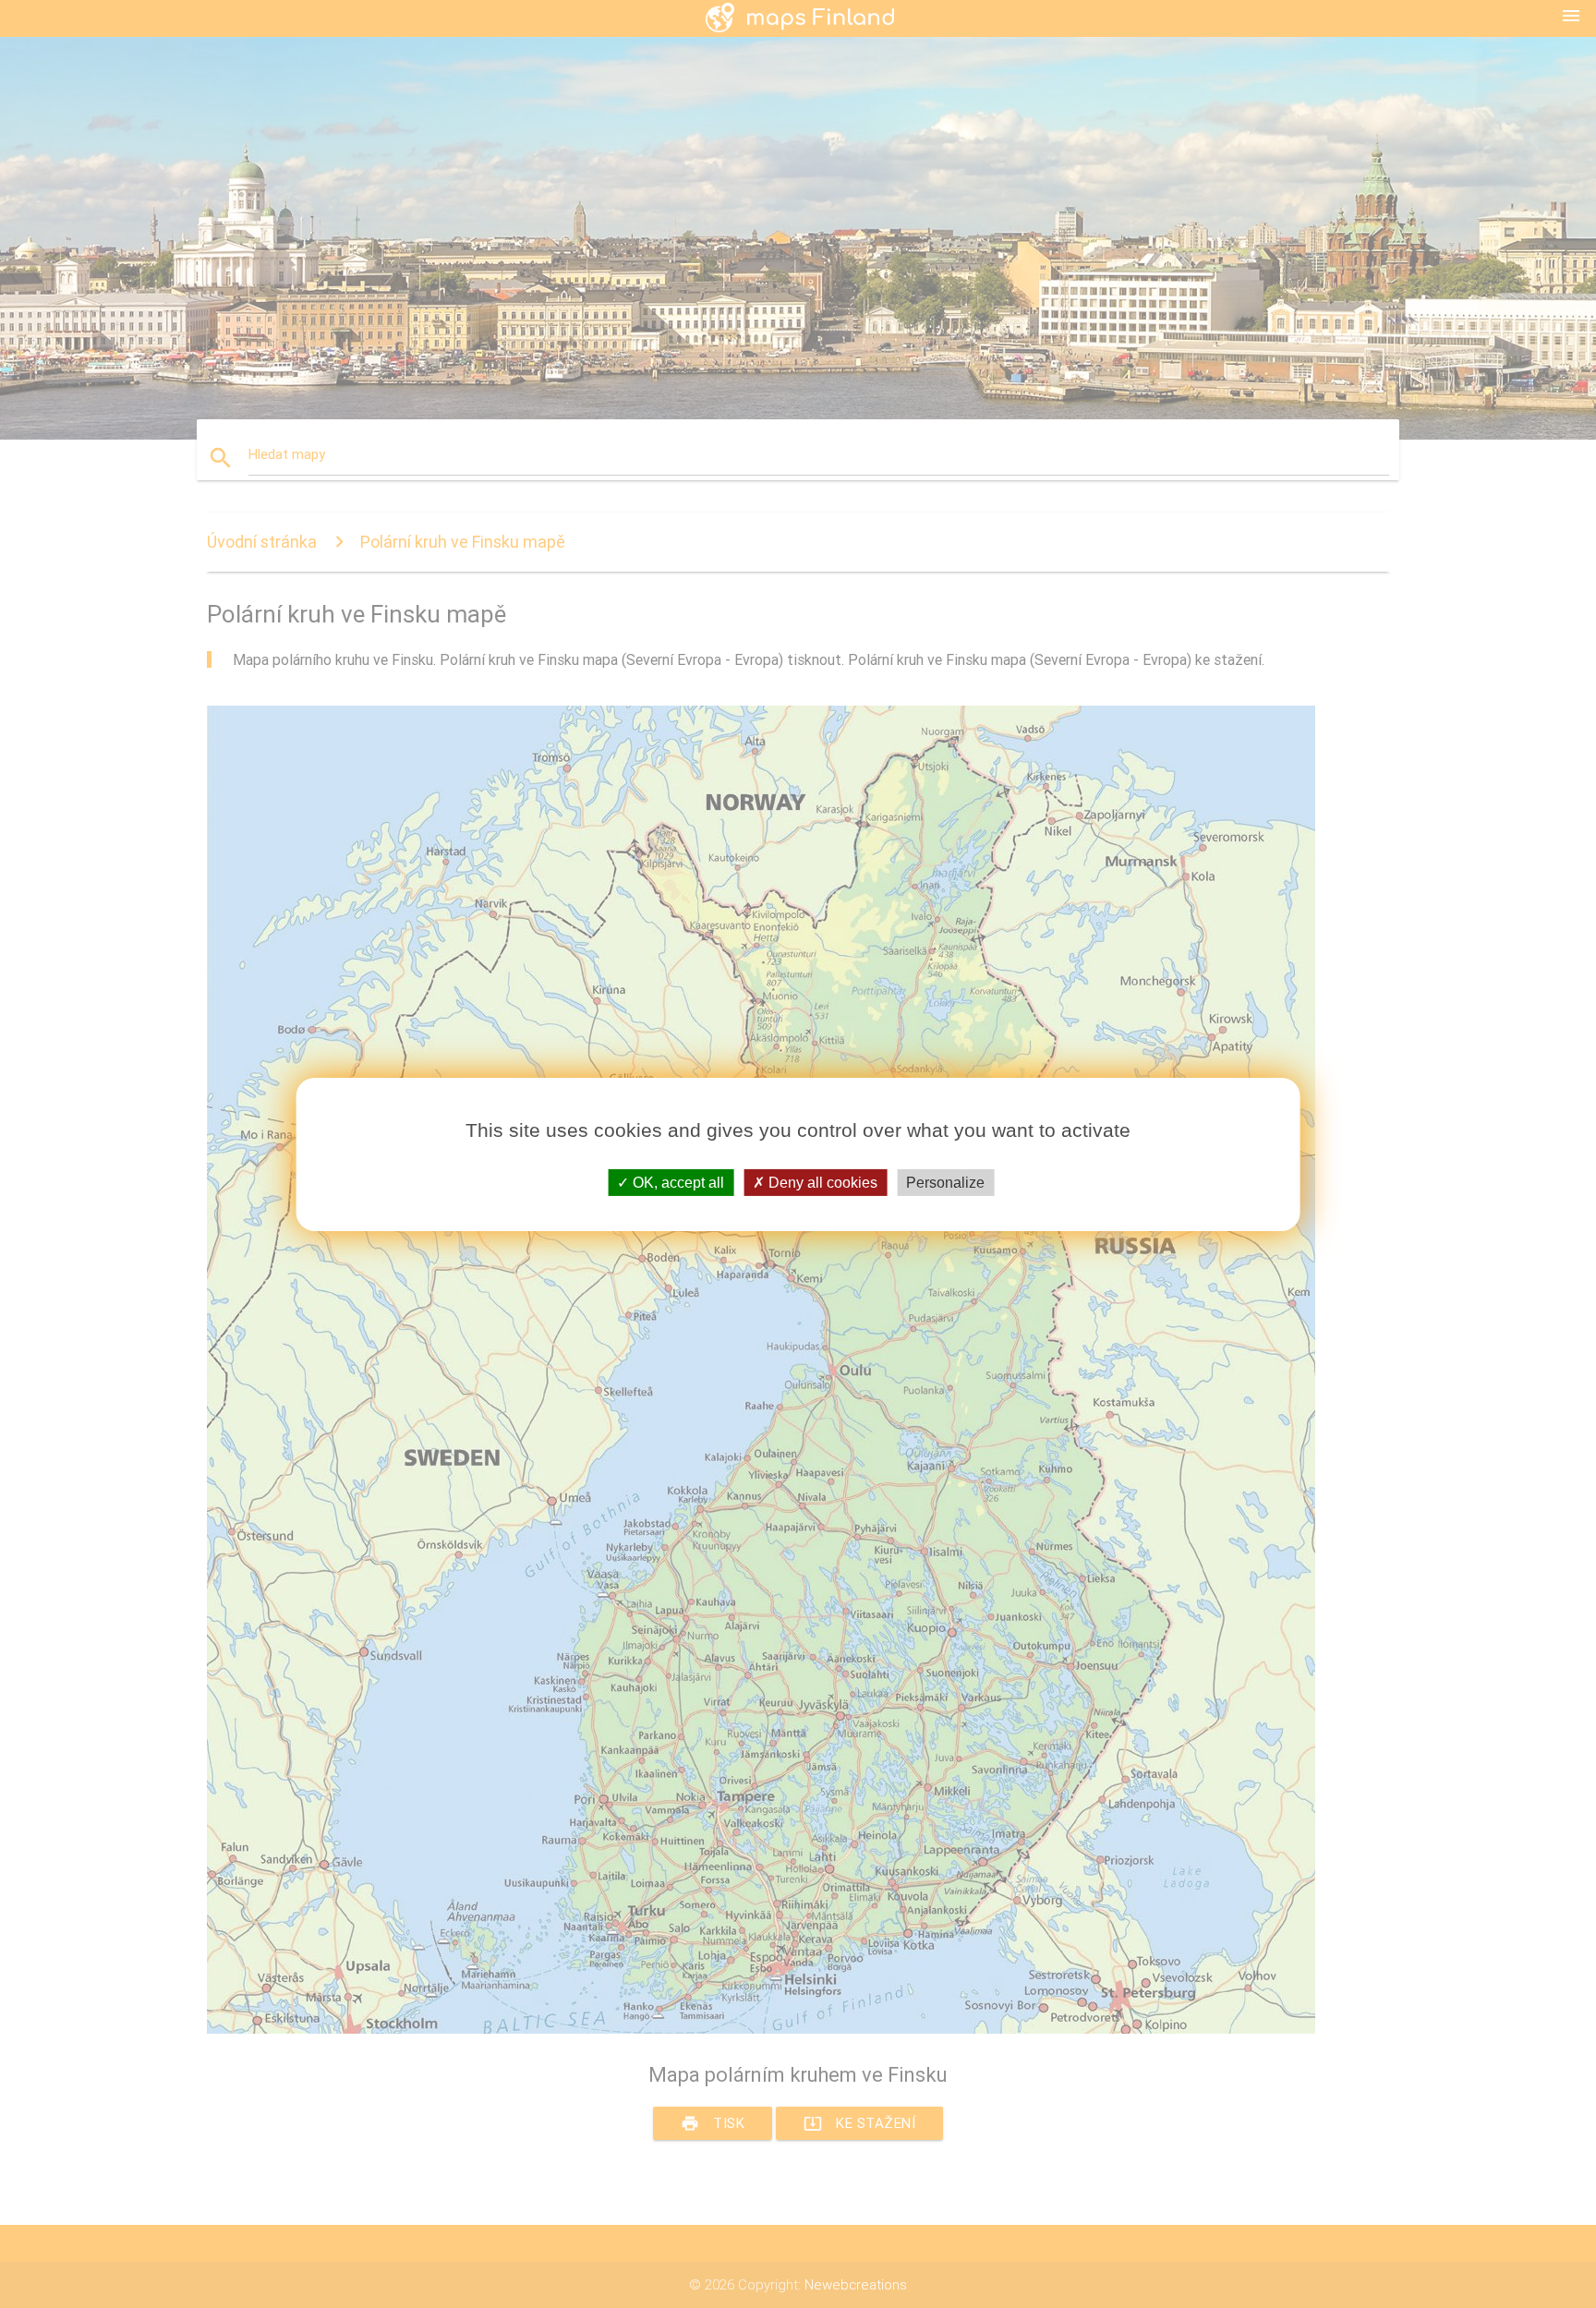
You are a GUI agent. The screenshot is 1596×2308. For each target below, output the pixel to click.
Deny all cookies (821, 1182)
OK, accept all (677, 1182)
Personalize (945, 1182)
